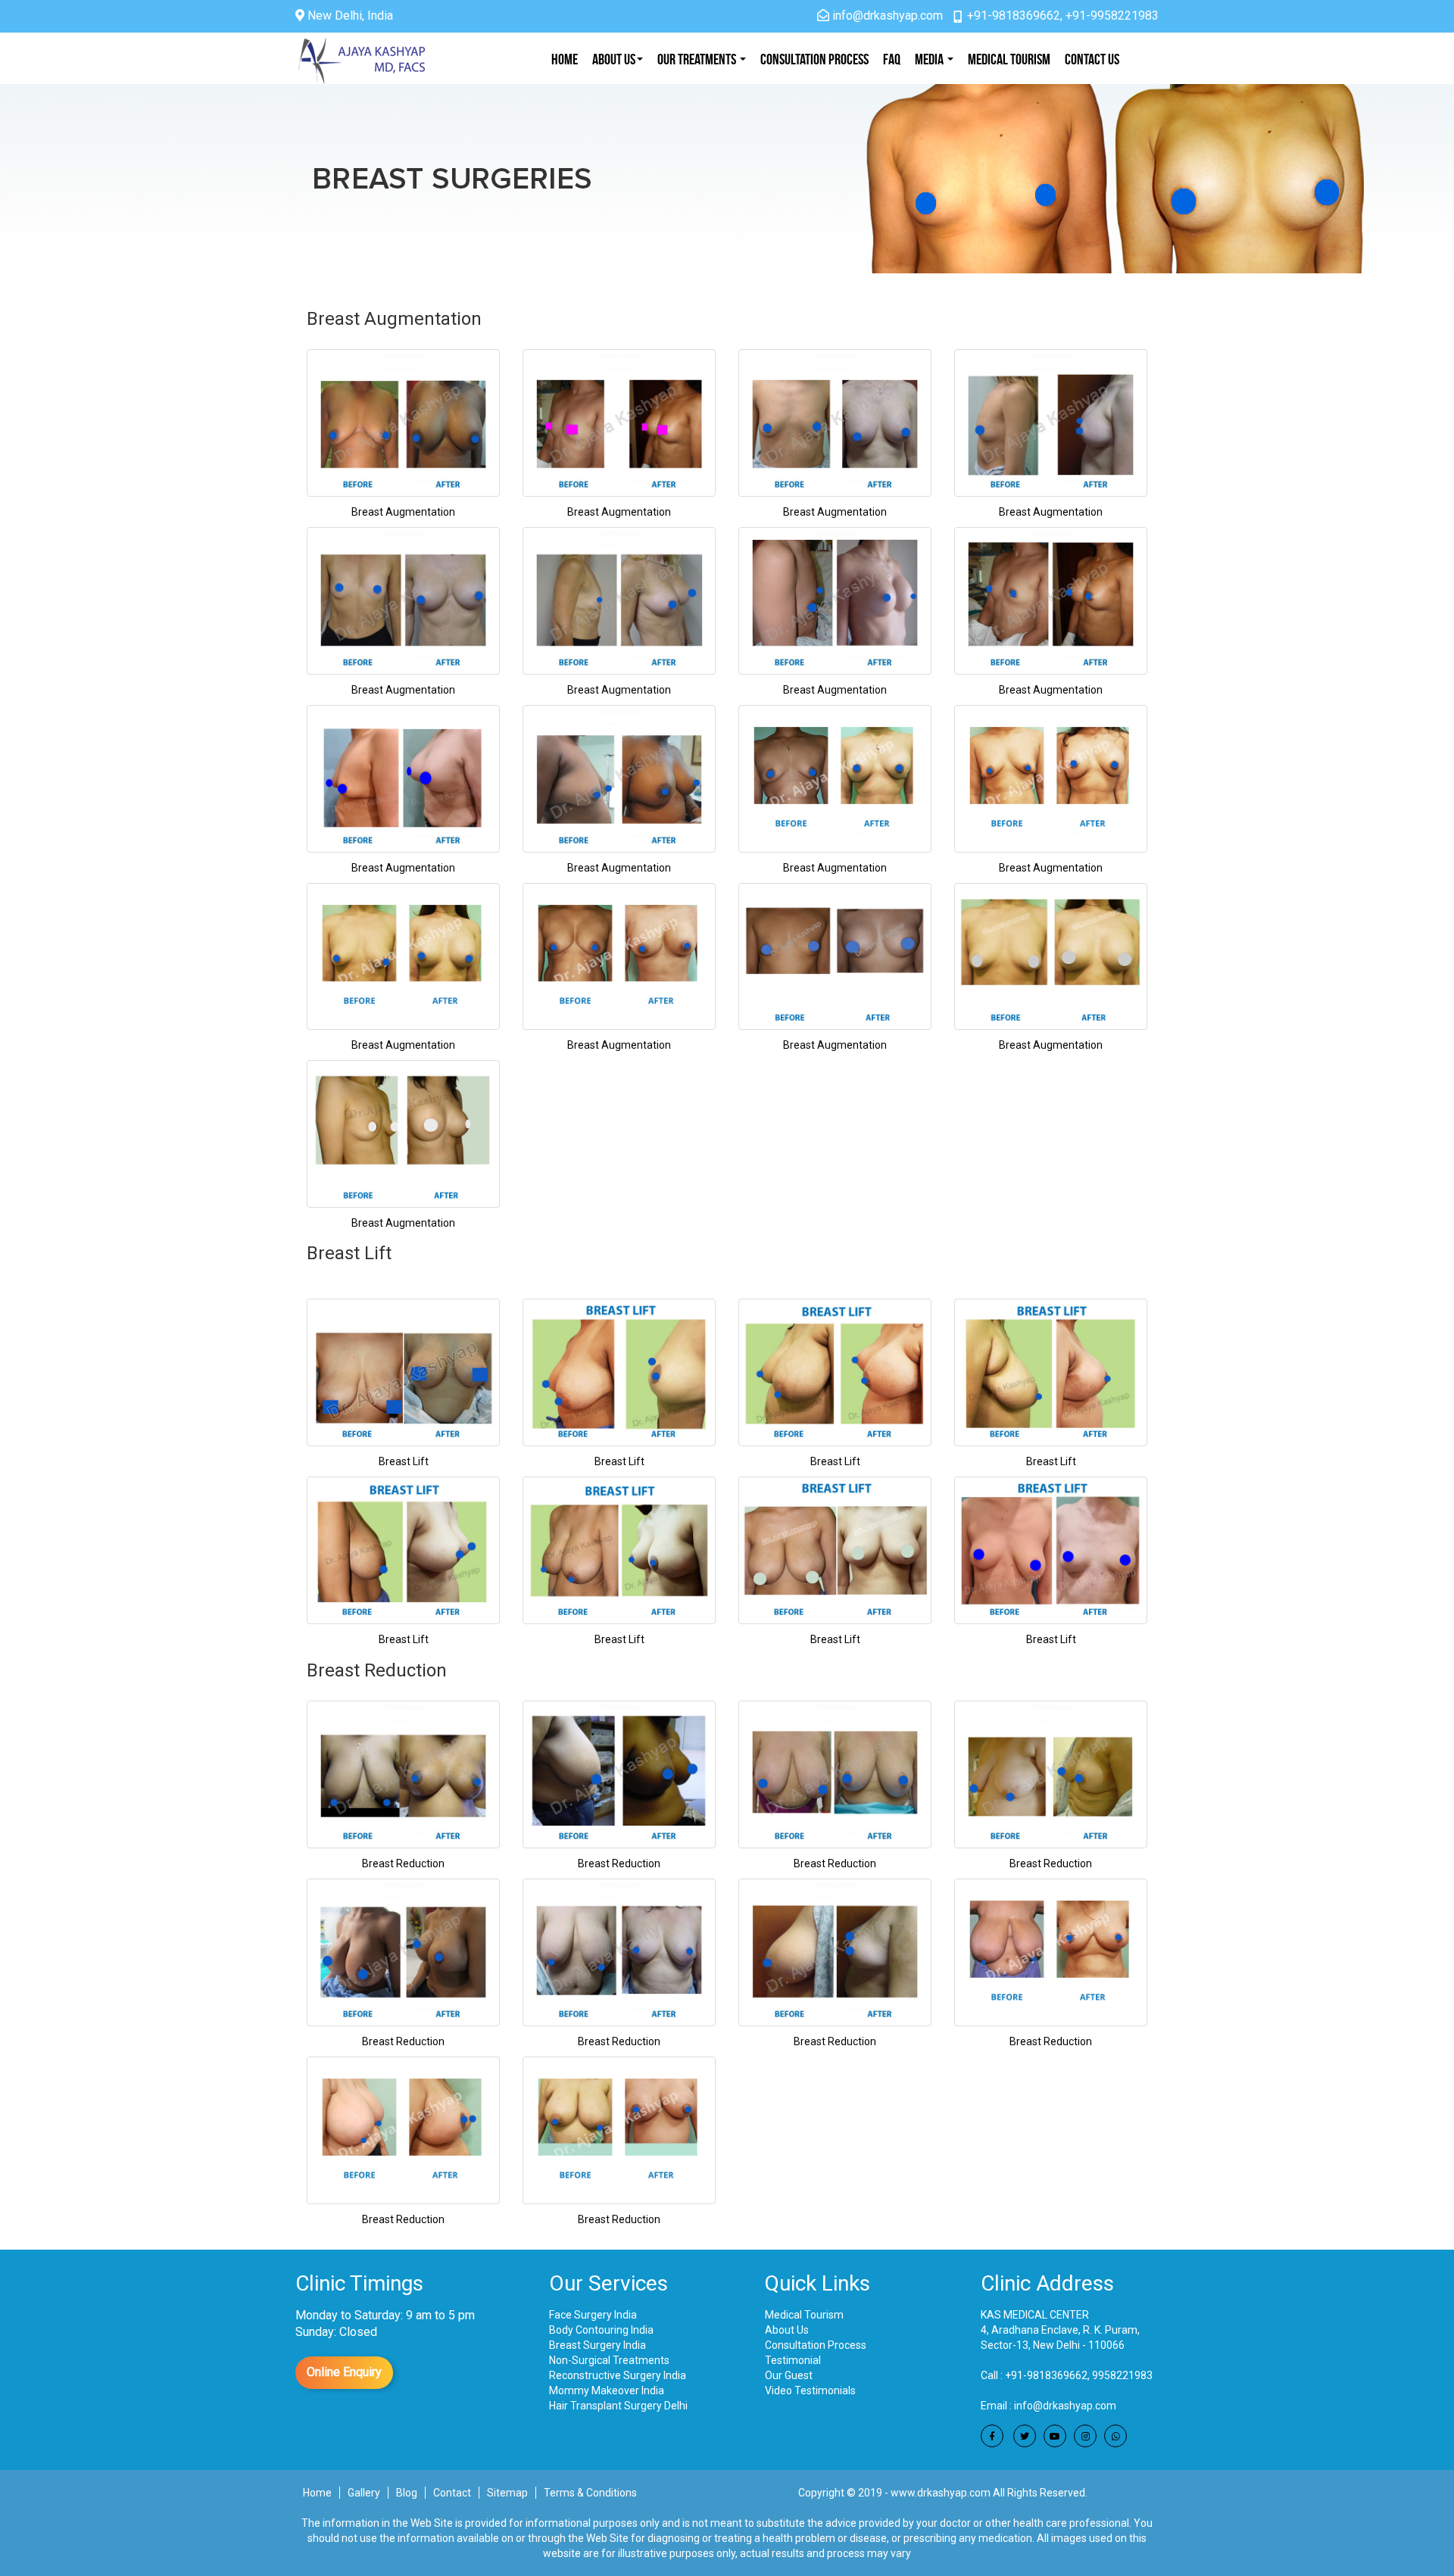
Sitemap (507, 2493)
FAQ (892, 59)
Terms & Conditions (590, 2493)
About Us (614, 59)
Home (317, 2493)
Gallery (364, 2493)
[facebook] (992, 2436)
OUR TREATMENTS (698, 59)
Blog (407, 2493)
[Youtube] (1055, 2436)
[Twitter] (1025, 2436)
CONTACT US (1092, 59)
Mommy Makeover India (607, 2390)
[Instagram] (1085, 2436)
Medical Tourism (1009, 59)
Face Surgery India (593, 2315)
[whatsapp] (1115, 2436)
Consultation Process (816, 2345)
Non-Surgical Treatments (609, 2360)
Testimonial (793, 2360)
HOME (565, 59)
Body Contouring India (601, 2330)
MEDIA (930, 59)
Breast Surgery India (598, 2345)
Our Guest (789, 2375)
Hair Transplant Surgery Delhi (618, 2406)
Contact (452, 2493)
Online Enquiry (344, 2372)
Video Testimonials (810, 2390)
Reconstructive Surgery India (618, 2375)
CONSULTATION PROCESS (814, 59)
